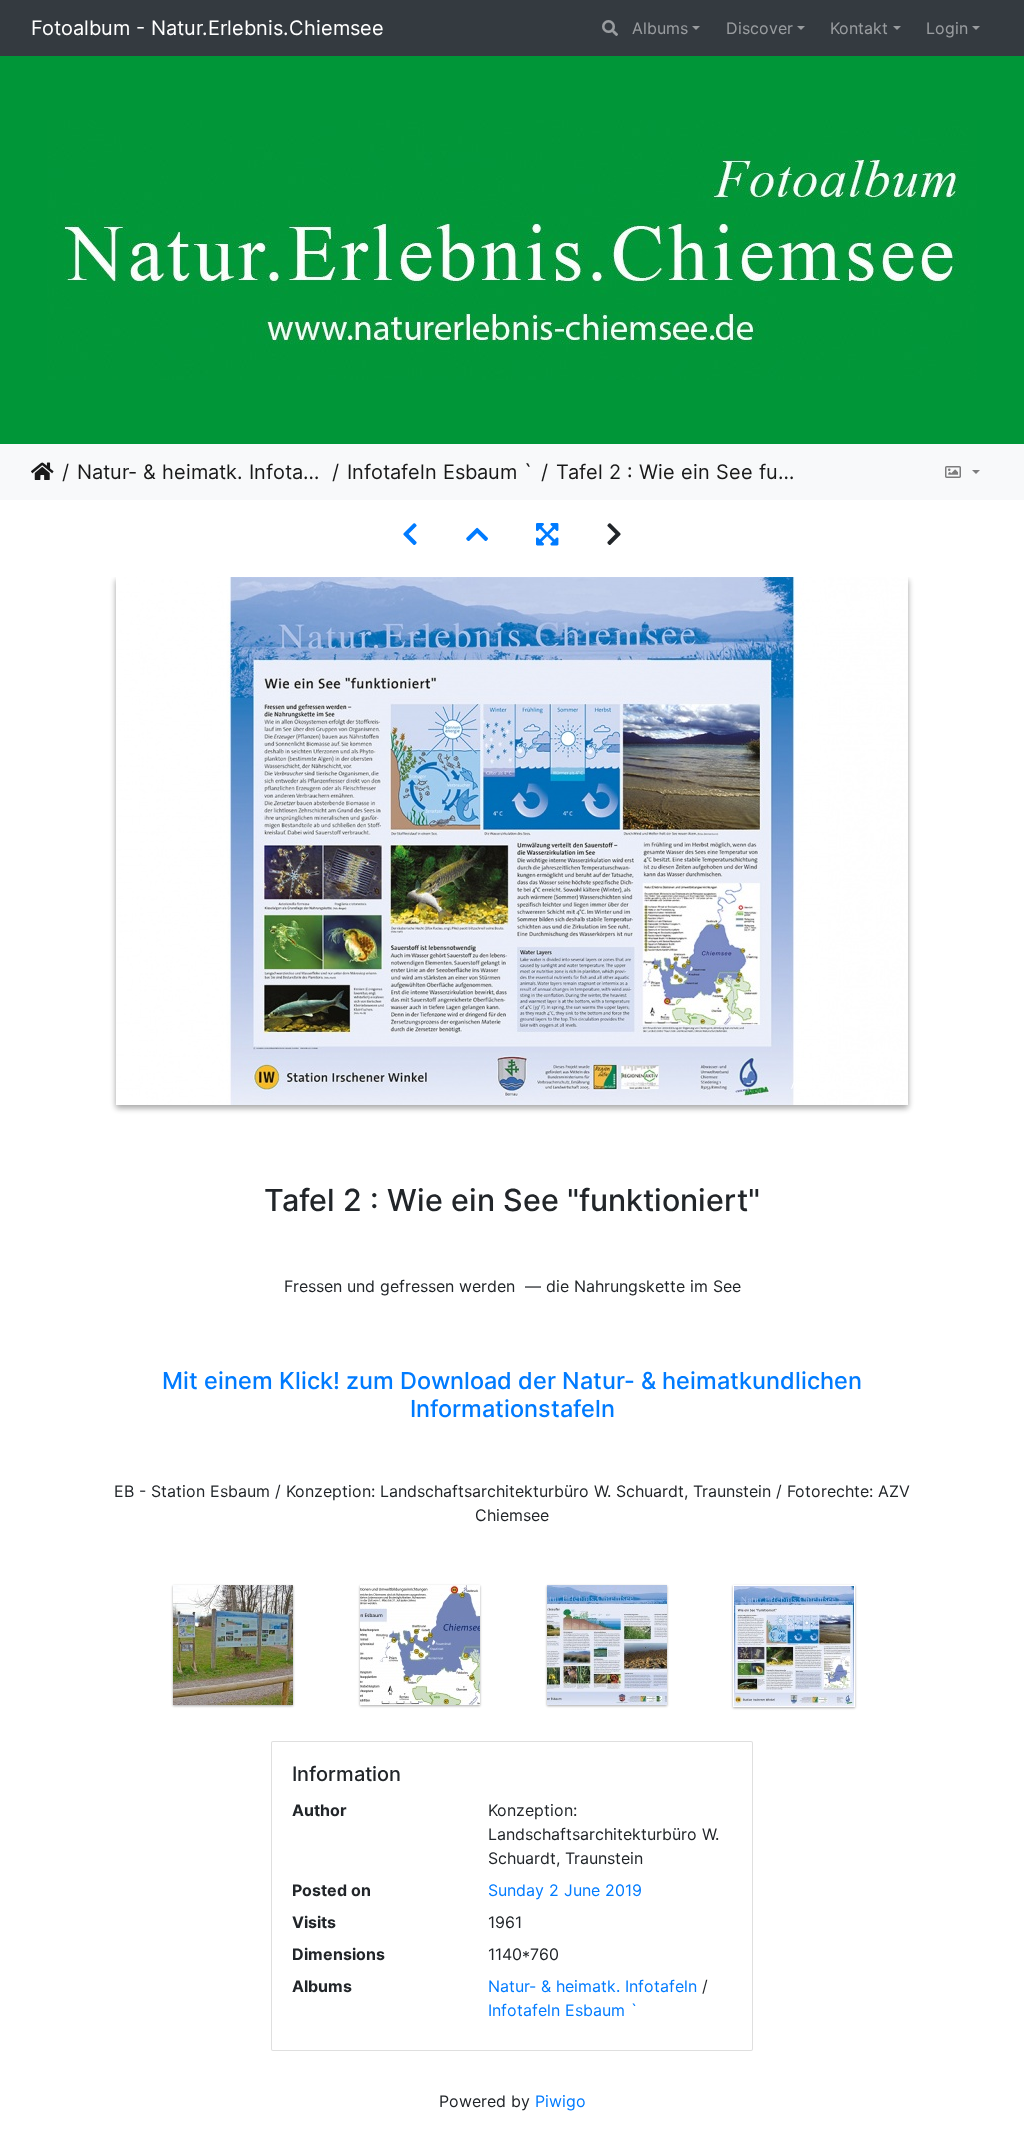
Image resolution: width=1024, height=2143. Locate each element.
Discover (759, 28)
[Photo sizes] (961, 472)
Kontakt (859, 28)
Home (42, 472)
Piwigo (560, 2101)
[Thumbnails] (477, 534)
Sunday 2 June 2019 (565, 1890)
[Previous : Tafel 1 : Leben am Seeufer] (410, 534)
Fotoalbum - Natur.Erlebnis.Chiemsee (207, 28)
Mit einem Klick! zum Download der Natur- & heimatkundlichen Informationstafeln (512, 1394)
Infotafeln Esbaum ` (440, 472)
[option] (233, 1645)
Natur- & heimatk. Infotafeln (200, 472)
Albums (660, 28)
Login (947, 28)
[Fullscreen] (547, 534)
